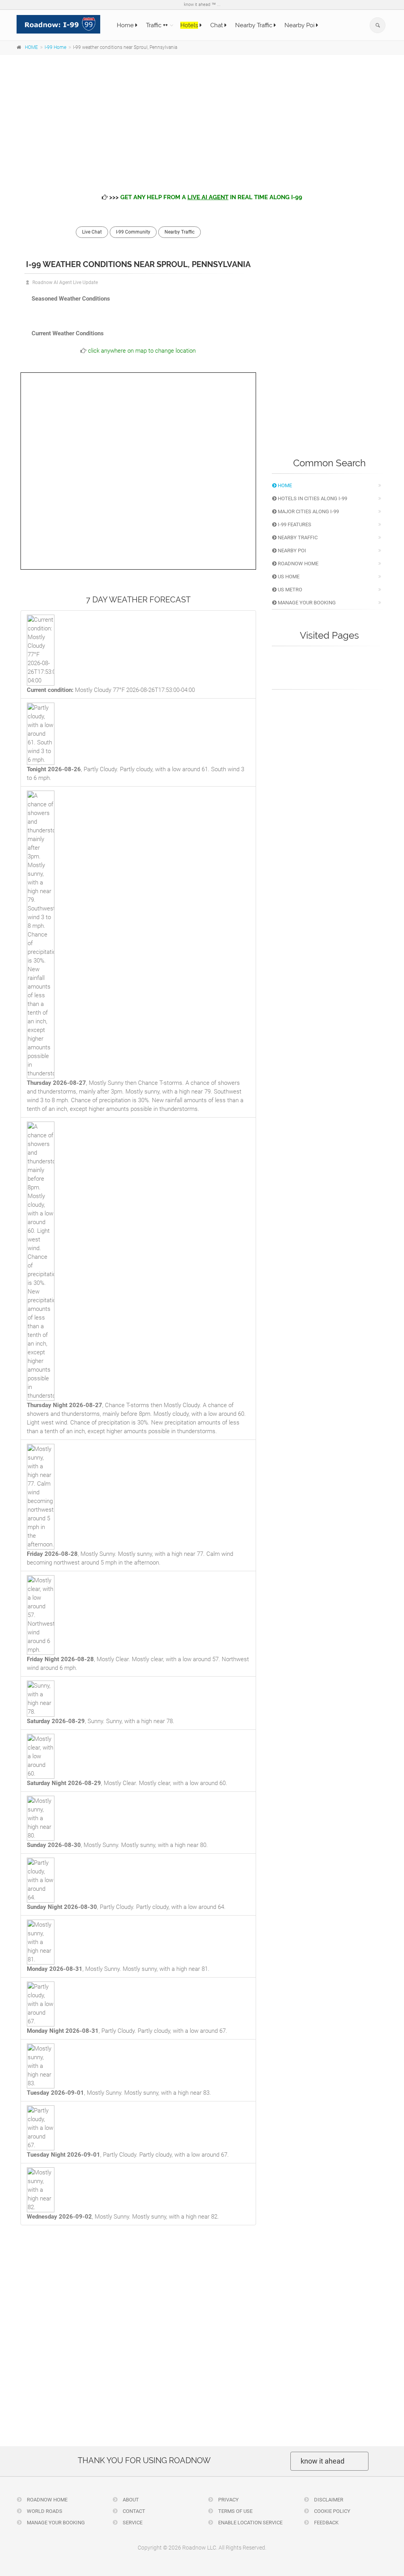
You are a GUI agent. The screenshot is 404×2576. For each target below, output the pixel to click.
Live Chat (92, 232)
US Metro (289, 590)
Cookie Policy (332, 2511)
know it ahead (323, 2461)
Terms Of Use (235, 2511)
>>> (205, 197)
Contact (133, 2511)
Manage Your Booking (306, 603)
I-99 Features (294, 524)
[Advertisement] (202, 118)
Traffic (157, 25)
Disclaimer (328, 2500)
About (130, 2500)
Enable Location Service (250, 2523)
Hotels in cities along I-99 (312, 498)
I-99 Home (55, 47)
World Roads (44, 2511)
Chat (217, 25)
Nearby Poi (300, 25)
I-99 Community (133, 232)
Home (126, 25)
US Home (288, 577)
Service (132, 2523)
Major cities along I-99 (308, 511)
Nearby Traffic (254, 25)
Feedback (326, 2523)
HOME (31, 47)
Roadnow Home (297, 564)
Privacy (228, 2500)
